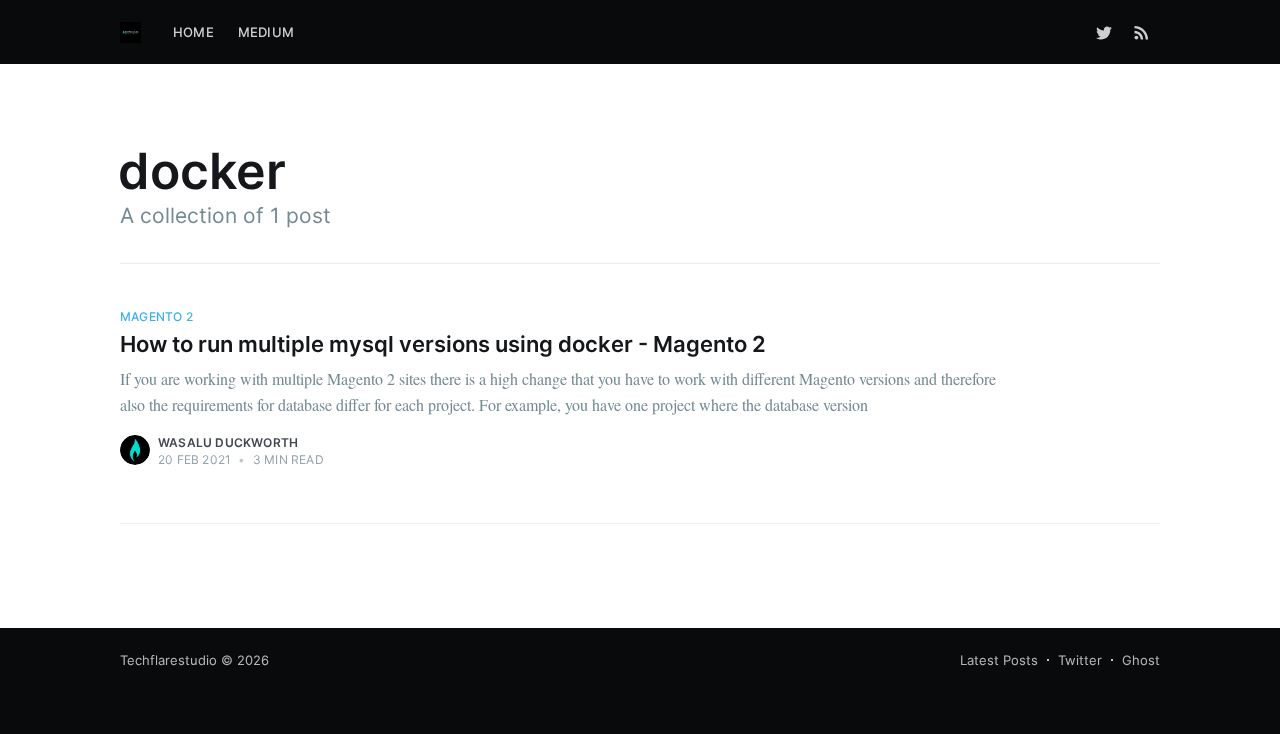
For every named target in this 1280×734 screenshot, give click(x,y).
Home (193, 32)
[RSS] (1141, 32)
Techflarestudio (168, 660)
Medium (266, 32)
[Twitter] (1104, 32)
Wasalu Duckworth (228, 442)
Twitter (1080, 660)
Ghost (1141, 660)
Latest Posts (999, 660)
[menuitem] (193, 32)
